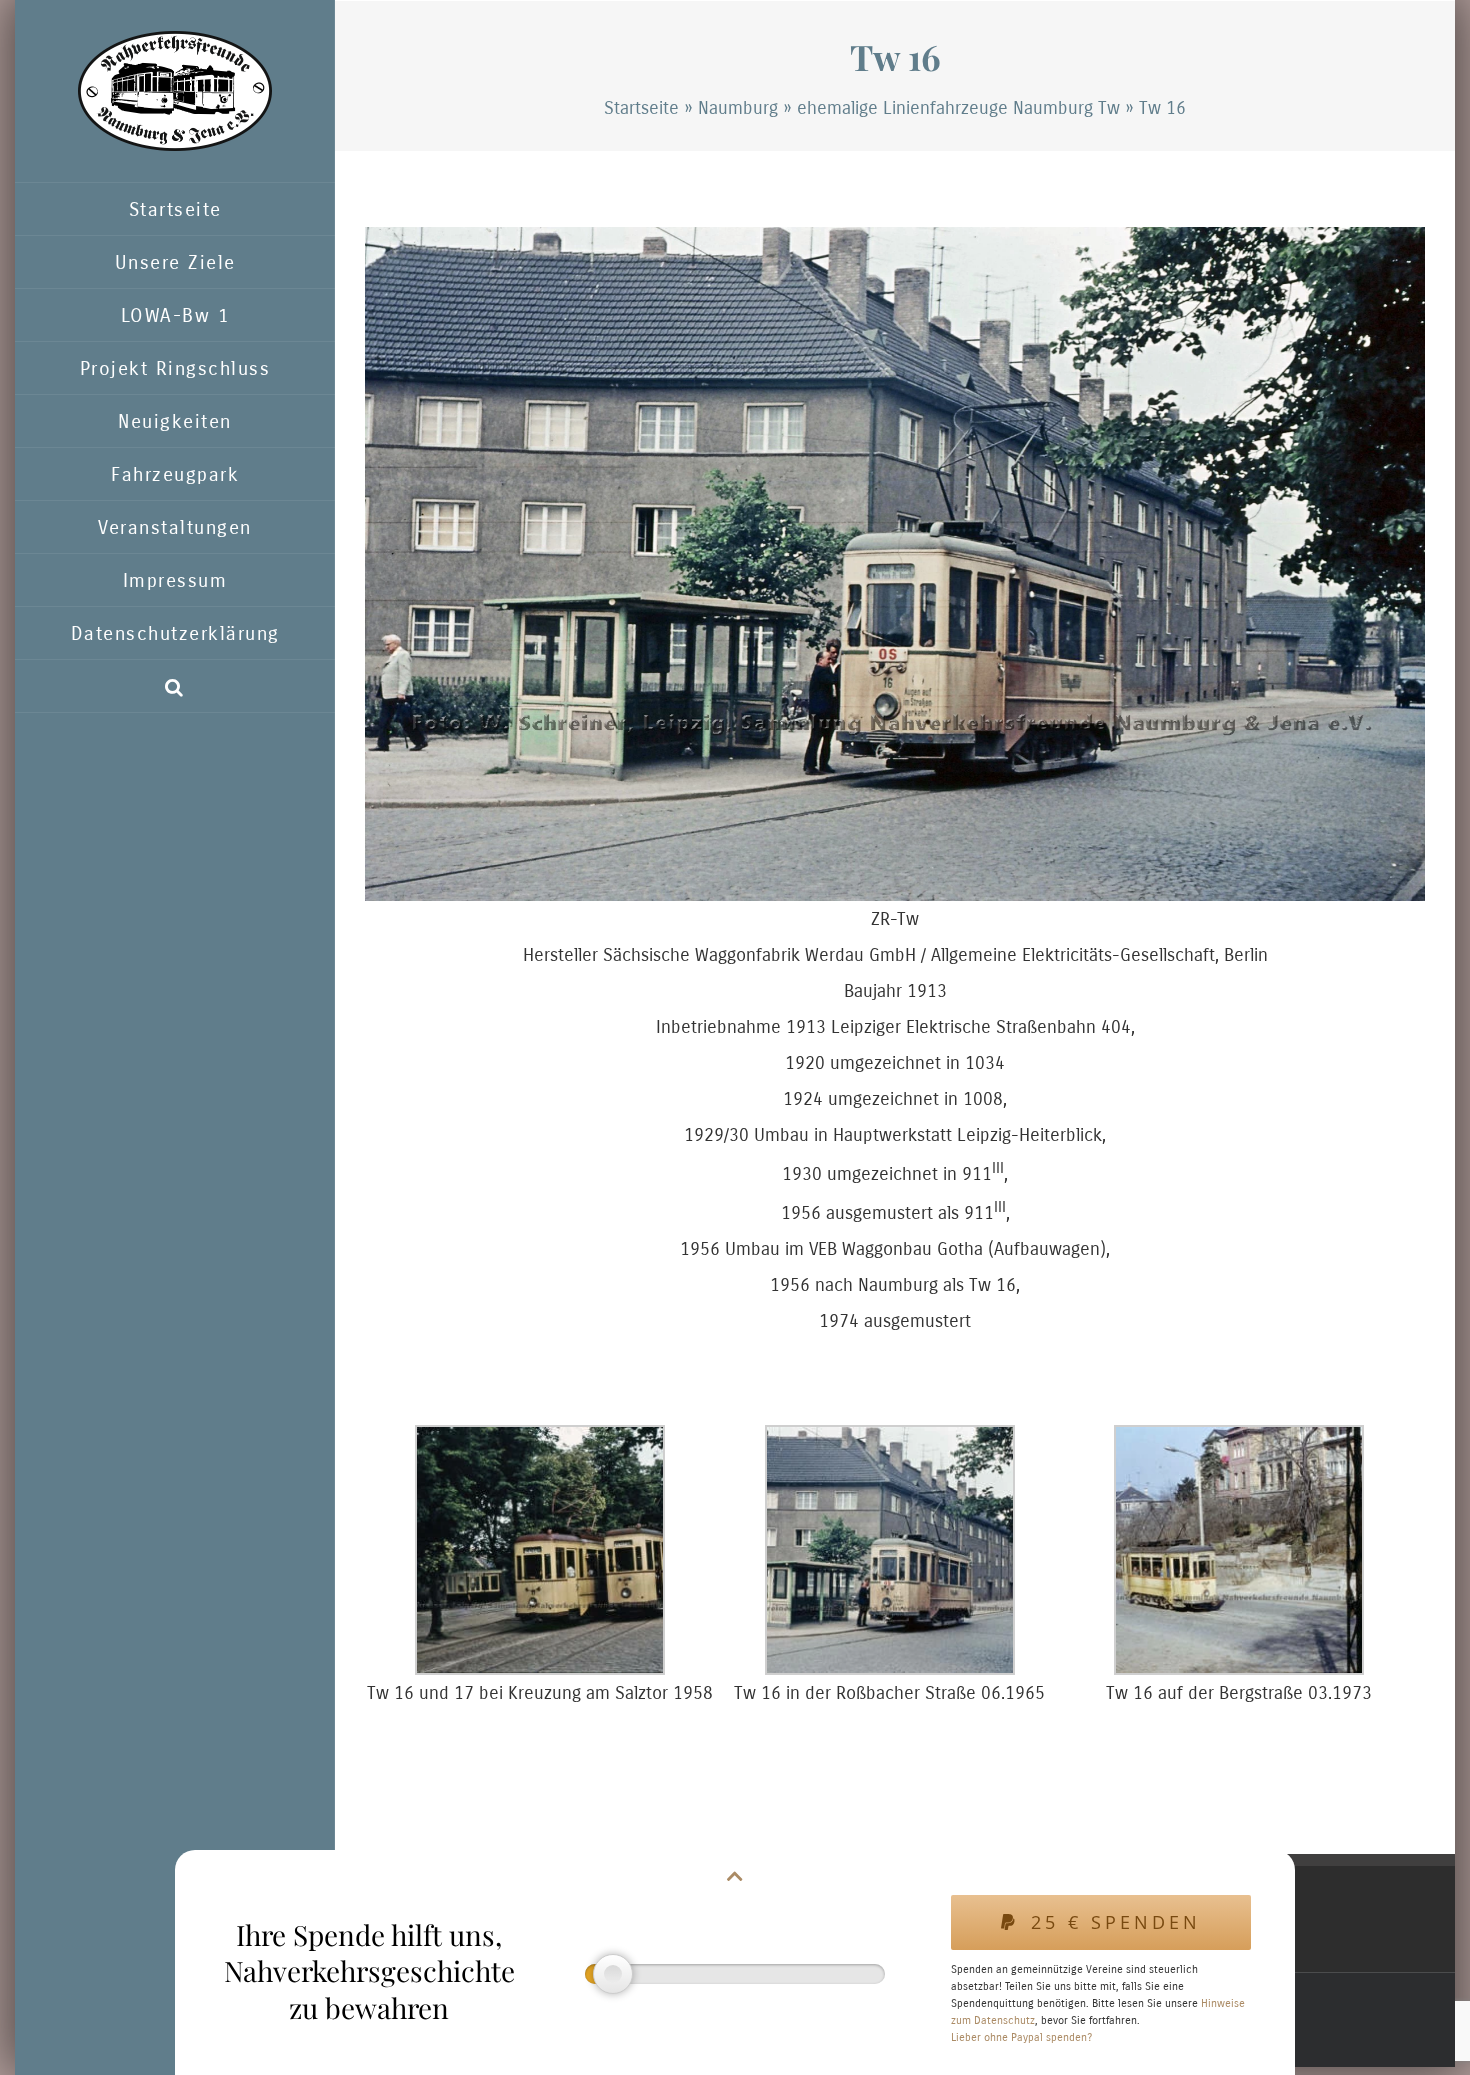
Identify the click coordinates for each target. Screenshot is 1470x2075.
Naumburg (738, 108)
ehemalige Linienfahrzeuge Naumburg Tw (958, 108)
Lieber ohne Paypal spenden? (1021, 2037)
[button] (175, 686)
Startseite (641, 108)
